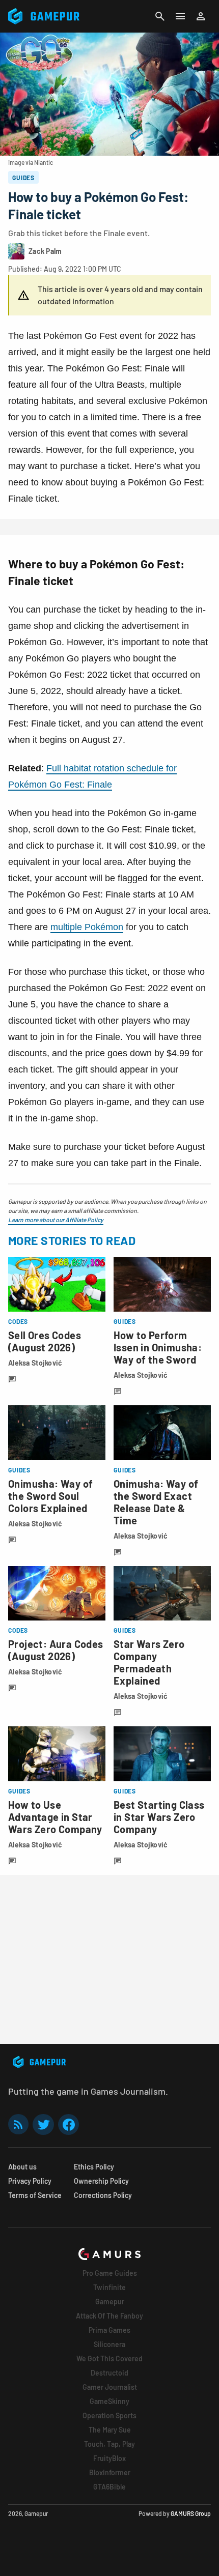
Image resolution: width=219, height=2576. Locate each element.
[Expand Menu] (180, 16)
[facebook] (69, 2124)
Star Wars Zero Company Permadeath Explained (149, 1662)
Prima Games (109, 2330)
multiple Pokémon (87, 927)
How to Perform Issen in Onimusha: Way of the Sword (158, 1347)
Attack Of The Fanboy (109, 2316)
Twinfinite (109, 2287)
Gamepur (110, 2302)
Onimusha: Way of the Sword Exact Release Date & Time (156, 1502)
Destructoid (109, 2373)
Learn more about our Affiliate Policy (56, 1220)
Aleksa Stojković (35, 1363)
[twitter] (43, 2124)
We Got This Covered (109, 2358)
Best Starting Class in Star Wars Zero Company (159, 1817)
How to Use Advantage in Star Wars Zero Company (55, 1817)
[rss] (18, 2124)
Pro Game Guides (110, 2273)
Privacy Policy (30, 2181)
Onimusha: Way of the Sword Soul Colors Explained (50, 1496)
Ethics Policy (94, 2167)
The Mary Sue (110, 2430)
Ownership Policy (101, 2181)
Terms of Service (35, 2195)
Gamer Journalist (110, 2387)
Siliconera (109, 2344)
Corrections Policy (103, 2195)
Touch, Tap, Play (109, 2444)
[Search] (160, 16)
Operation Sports (109, 2415)
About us (22, 2167)
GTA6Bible (109, 2487)
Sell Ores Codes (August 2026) (45, 1341)
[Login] (201, 16)
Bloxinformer (110, 2472)
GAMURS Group (191, 2513)
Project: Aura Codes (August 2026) (56, 1650)
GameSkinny (109, 2401)
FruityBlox (109, 2458)
